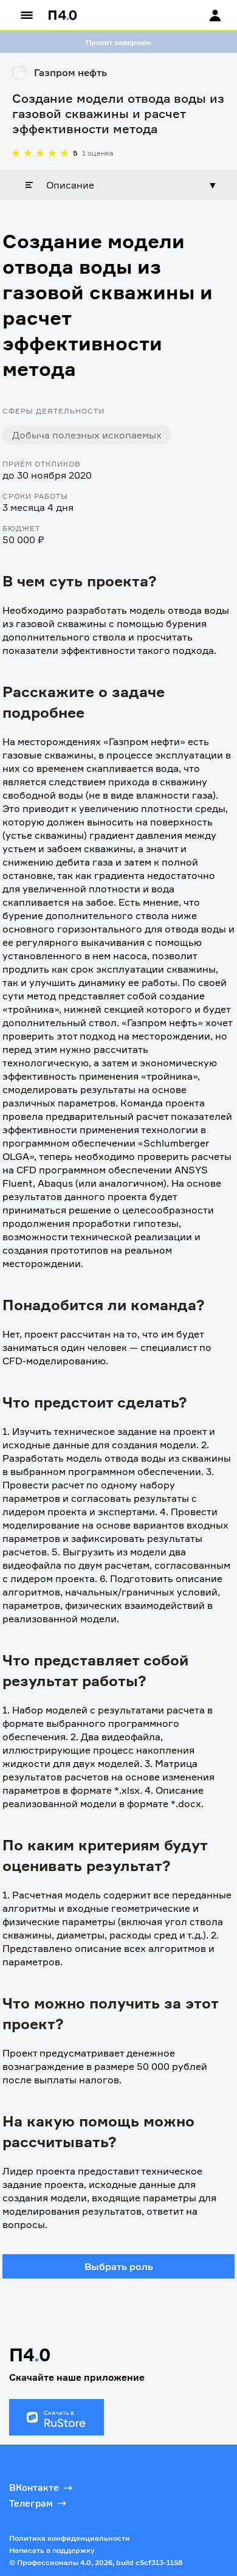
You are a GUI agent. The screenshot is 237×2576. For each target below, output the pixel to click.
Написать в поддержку (52, 2550)
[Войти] (204, 15)
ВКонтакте (34, 2487)
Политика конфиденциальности (70, 2538)
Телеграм (31, 2503)
